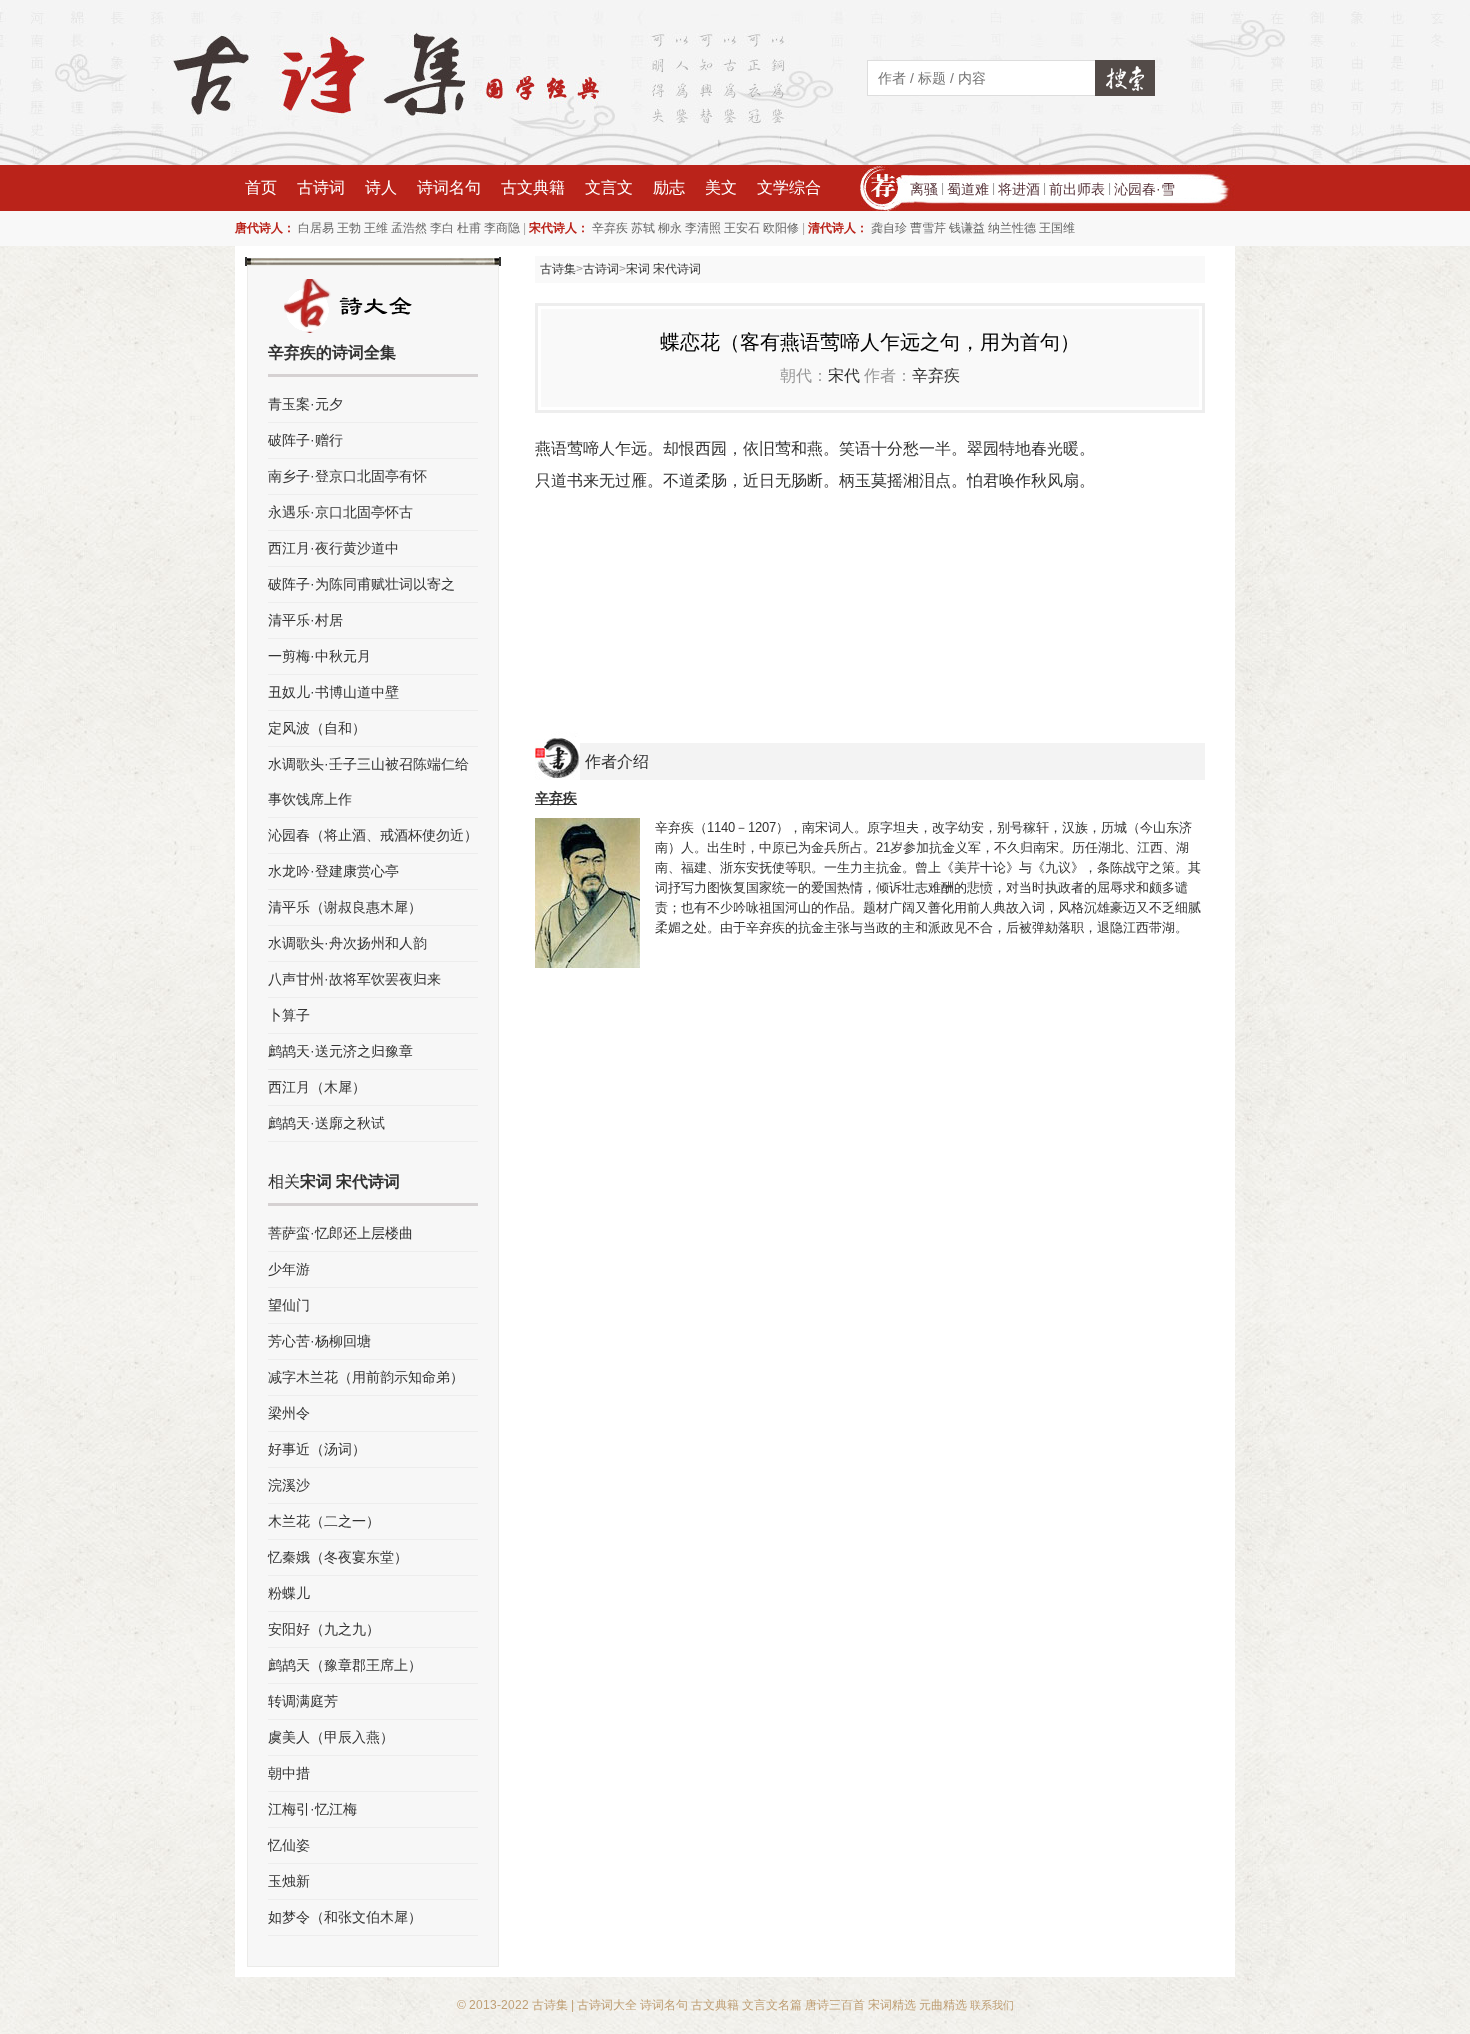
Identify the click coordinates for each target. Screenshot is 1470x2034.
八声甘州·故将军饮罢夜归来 (354, 979)
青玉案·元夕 (305, 404)
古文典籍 (533, 187)
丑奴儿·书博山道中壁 (333, 692)
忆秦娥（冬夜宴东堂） (338, 1557)
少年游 (289, 1269)
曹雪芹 (928, 228)
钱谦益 (967, 228)
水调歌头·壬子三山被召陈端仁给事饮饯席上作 (368, 781)
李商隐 (502, 228)
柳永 (670, 228)
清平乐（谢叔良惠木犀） (345, 907)
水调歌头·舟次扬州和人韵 (347, 943)
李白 (442, 228)
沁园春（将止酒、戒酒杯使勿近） (373, 835)
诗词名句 (449, 187)
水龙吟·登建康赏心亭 (333, 871)
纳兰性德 (1012, 228)
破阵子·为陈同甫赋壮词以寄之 (361, 584)
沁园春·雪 (1144, 189)
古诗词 (321, 187)
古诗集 (558, 269)
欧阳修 (781, 228)
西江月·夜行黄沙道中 (333, 548)
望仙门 (289, 1305)
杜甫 (469, 228)
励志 (669, 187)
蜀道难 (968, 189)
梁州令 (289, 1413)
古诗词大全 (607, 2005)
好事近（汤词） (317, 1449)
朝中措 (289, 1773)
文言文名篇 (772, 2005)
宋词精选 (892, 2005)
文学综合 (789, 187)
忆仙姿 (289, 1845)
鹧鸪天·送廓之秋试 (326, 1123)
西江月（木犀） (317, 1087)
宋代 (844, 375)
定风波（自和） (317, 728)
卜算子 (289, 1015)
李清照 (703, 228)
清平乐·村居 (305, 620)
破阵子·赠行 (305, 440)
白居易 (316, 228)
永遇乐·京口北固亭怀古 (340, 512)
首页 (261, 187)
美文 (721, 187)
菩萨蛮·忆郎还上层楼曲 (340, 1233)
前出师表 (1077, 189)
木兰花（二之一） (324, 1521)
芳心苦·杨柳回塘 (319, 1341)
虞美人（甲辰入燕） (331, 1737)
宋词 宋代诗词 (663, 269)
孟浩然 (409, 228)
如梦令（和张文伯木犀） (345, 1917)
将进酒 (1019, 189)
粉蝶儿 (289, 1593)
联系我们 (992, 2005)
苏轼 (643, 228)
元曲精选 (943, 2005)
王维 (376, 228)
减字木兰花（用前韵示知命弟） (366, 1377)
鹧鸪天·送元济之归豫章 (340, 1051)
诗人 (381, 187)
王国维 (1057, 228)
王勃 (349, 228)
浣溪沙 (289, 1485)
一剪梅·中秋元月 (319, 656)
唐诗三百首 (835, 2005)
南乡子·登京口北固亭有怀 (347, 476)
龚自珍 (889, 228)
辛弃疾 (610, 228)
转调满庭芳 (303, 1701)
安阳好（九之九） (324, 1629)
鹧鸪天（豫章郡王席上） (345, 1665)
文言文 (609, 187)
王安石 (742, 228)
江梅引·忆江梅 (312, 1809)
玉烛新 (289, 1881)
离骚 (924, 189)
